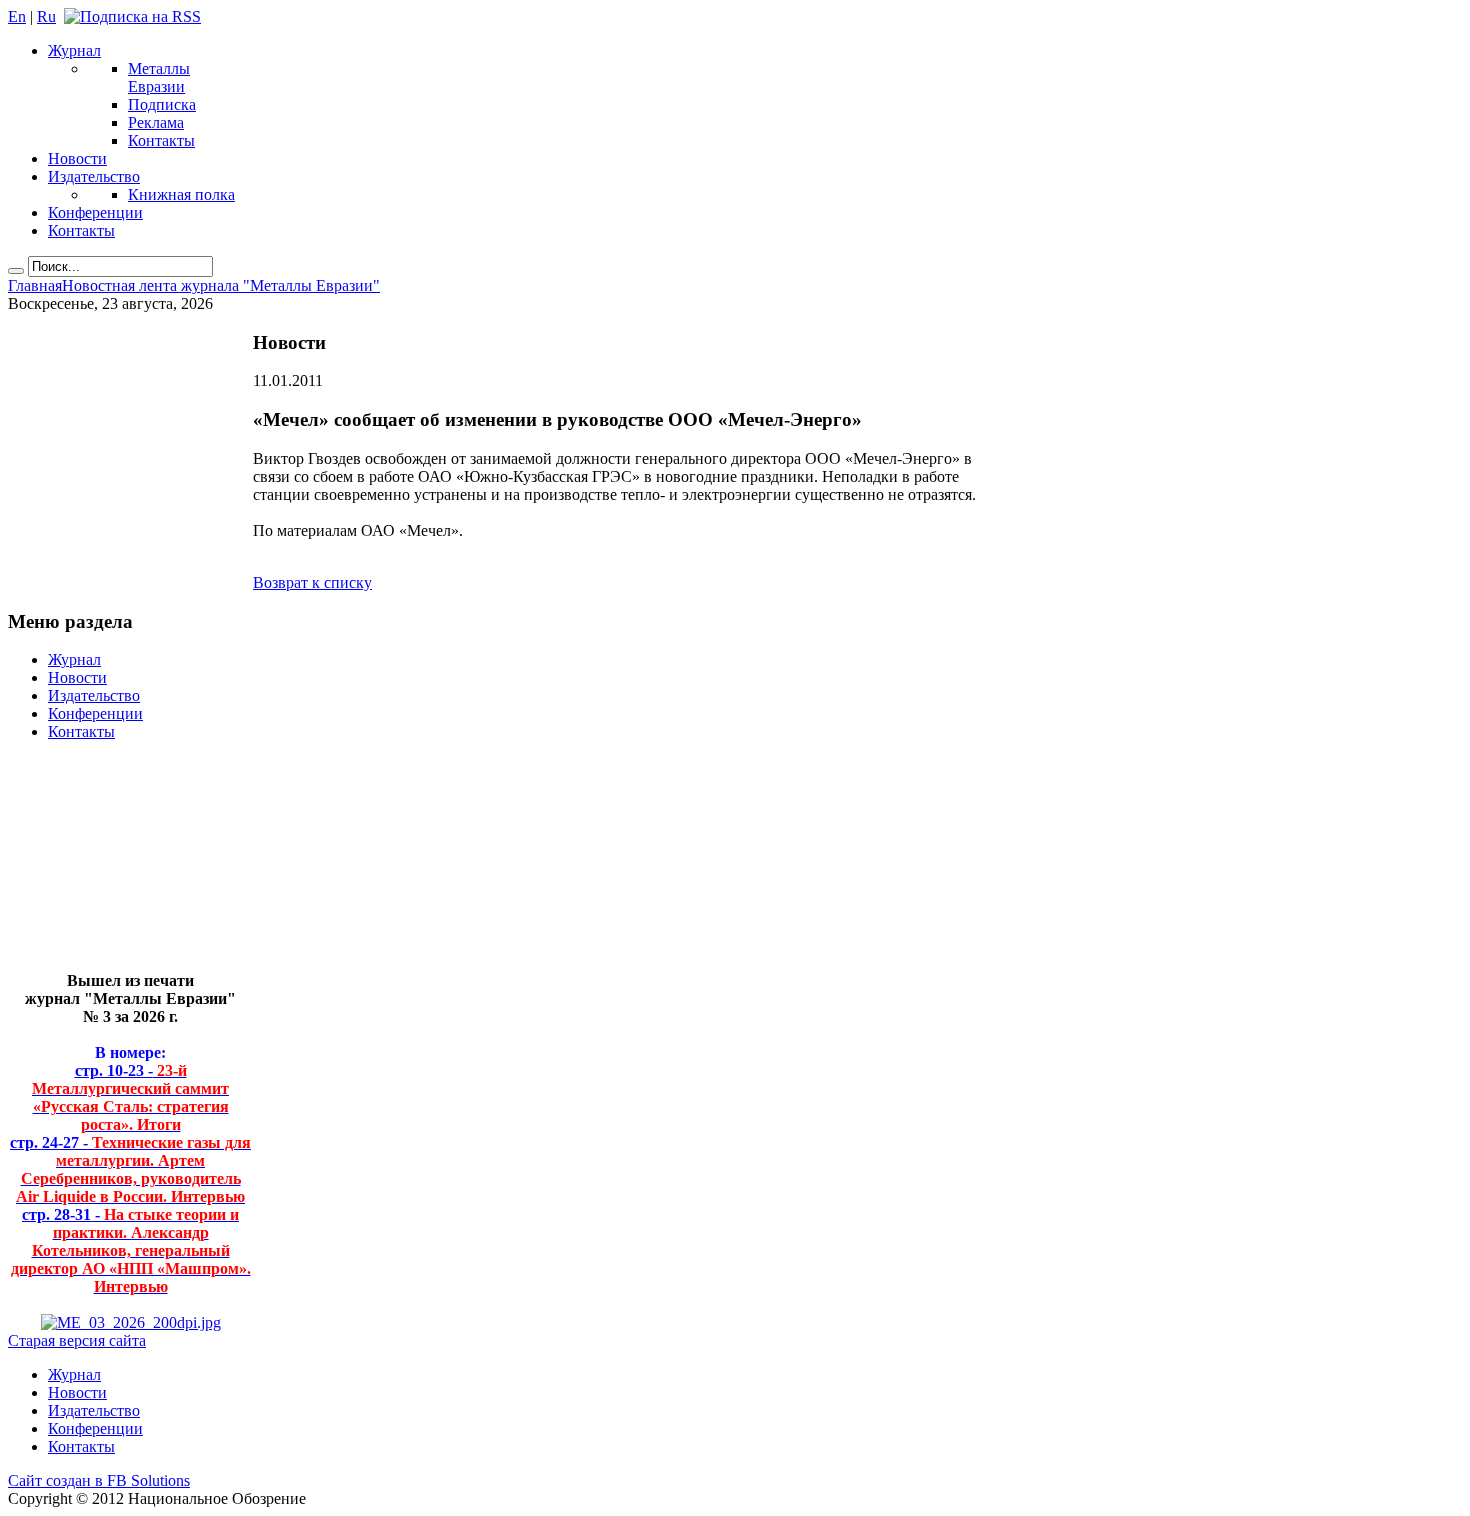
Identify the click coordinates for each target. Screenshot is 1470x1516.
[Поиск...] (16, 271)
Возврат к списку (312, 582)
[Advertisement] (115, 864)
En (17, 16)
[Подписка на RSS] (132, 16)
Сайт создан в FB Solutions (99, 1480)
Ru (46, 16)
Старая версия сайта (77, 1340)
